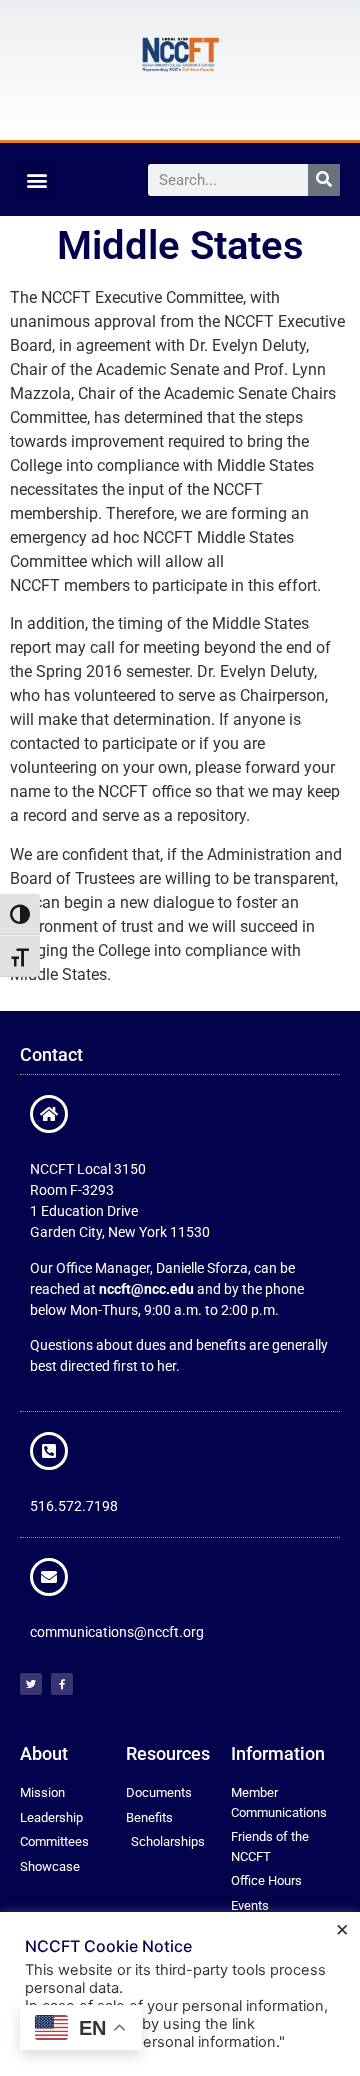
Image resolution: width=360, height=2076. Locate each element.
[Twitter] (31, 1684)
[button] (36, 179)
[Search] (324, 180)
